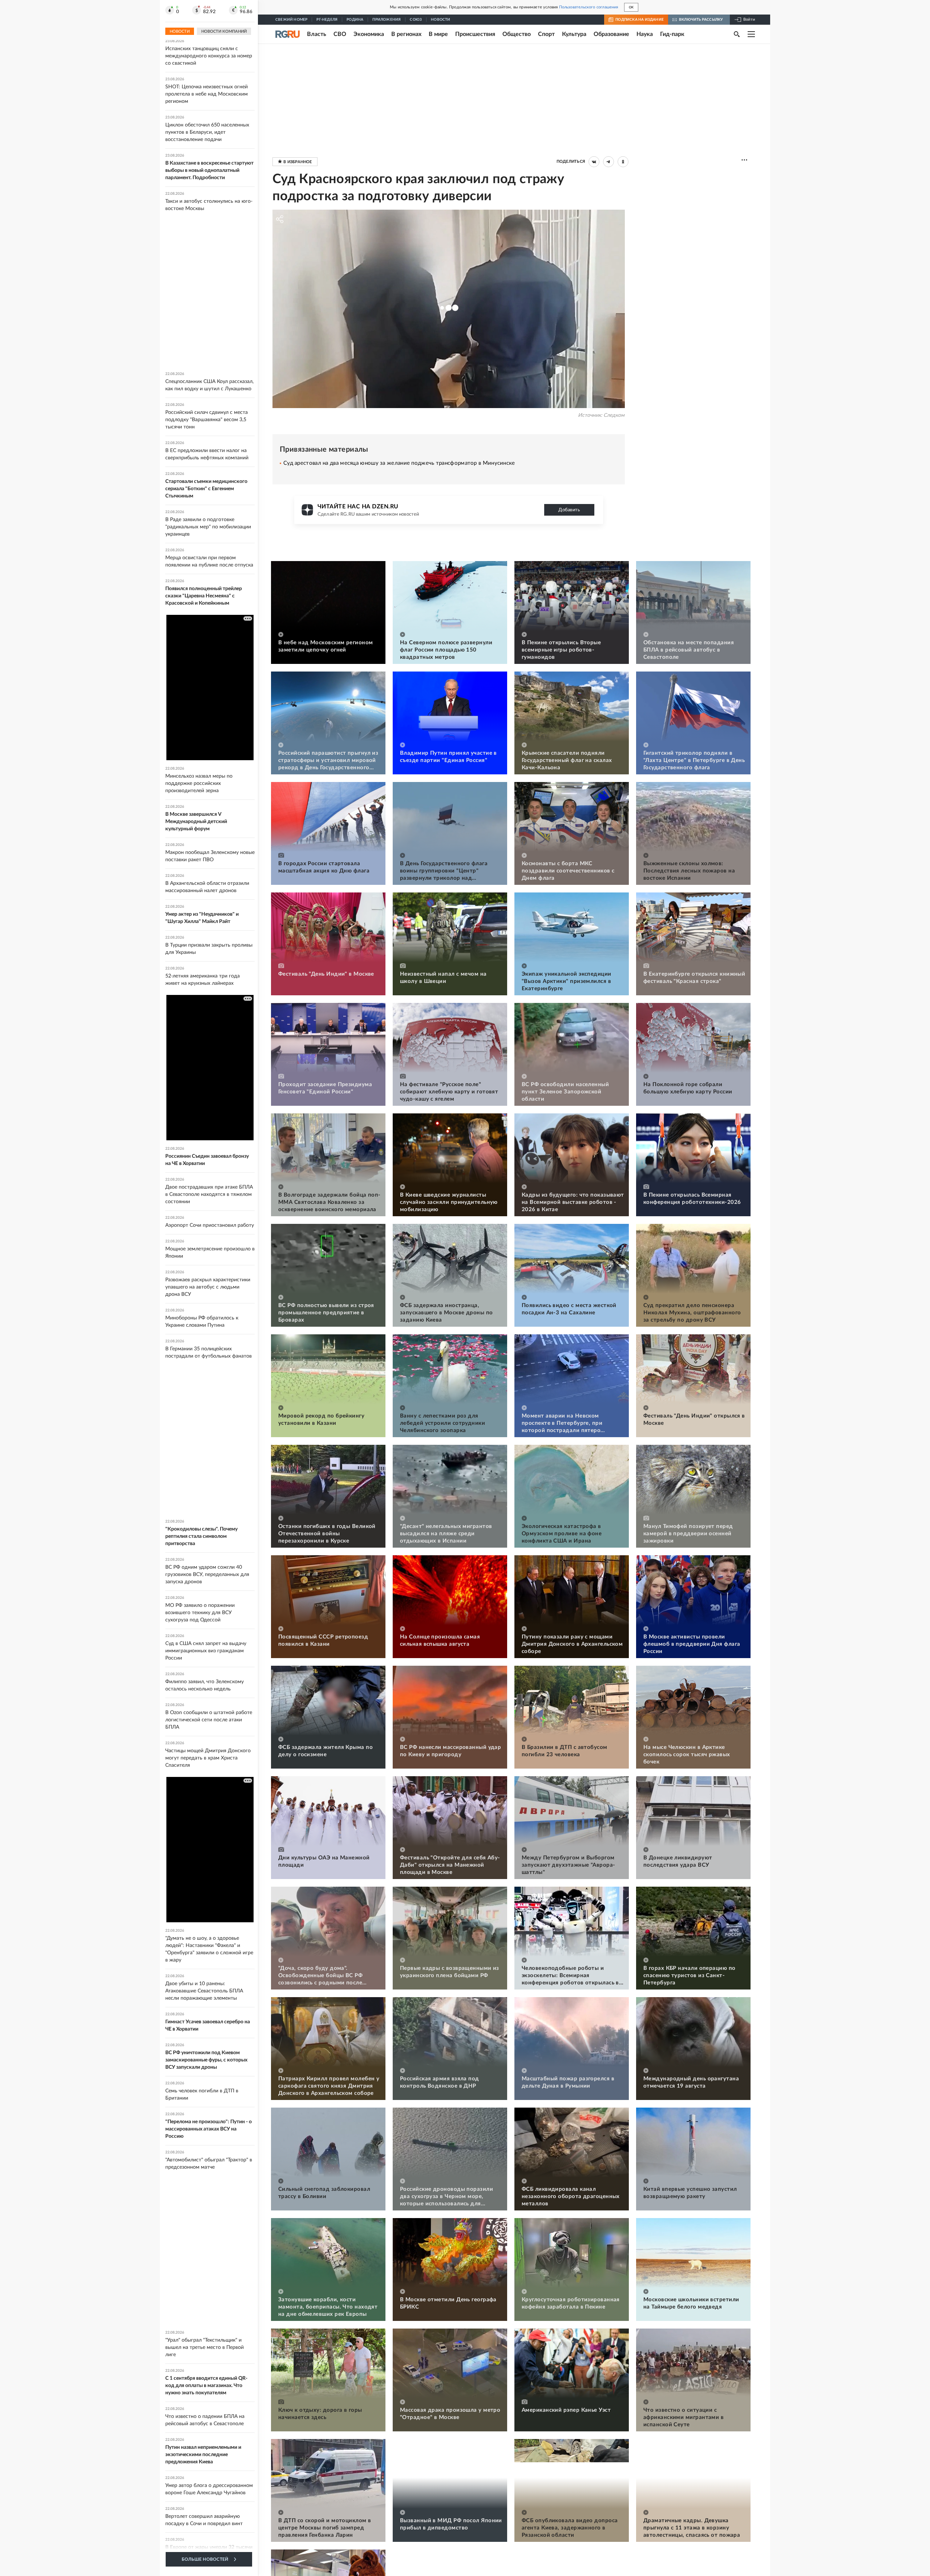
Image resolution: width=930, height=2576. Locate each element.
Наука (645, 34)
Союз (416, 20)
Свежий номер (291, 20)
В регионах (406, 34)
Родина (355, 20)
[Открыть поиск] (737, 34)
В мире (438, 34)
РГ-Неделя (327, 20)
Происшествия (475, 34)
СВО (340, 34)
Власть (317, 34)
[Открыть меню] (751, 34)
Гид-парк (672, 34)
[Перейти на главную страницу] (288, 34)
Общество (517, 34)
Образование (611, 34)
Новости (440, 20)
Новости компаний (224, 31)
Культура (574, 34)
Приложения (387, 20)
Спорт (546, 34)
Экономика (369, 34)
